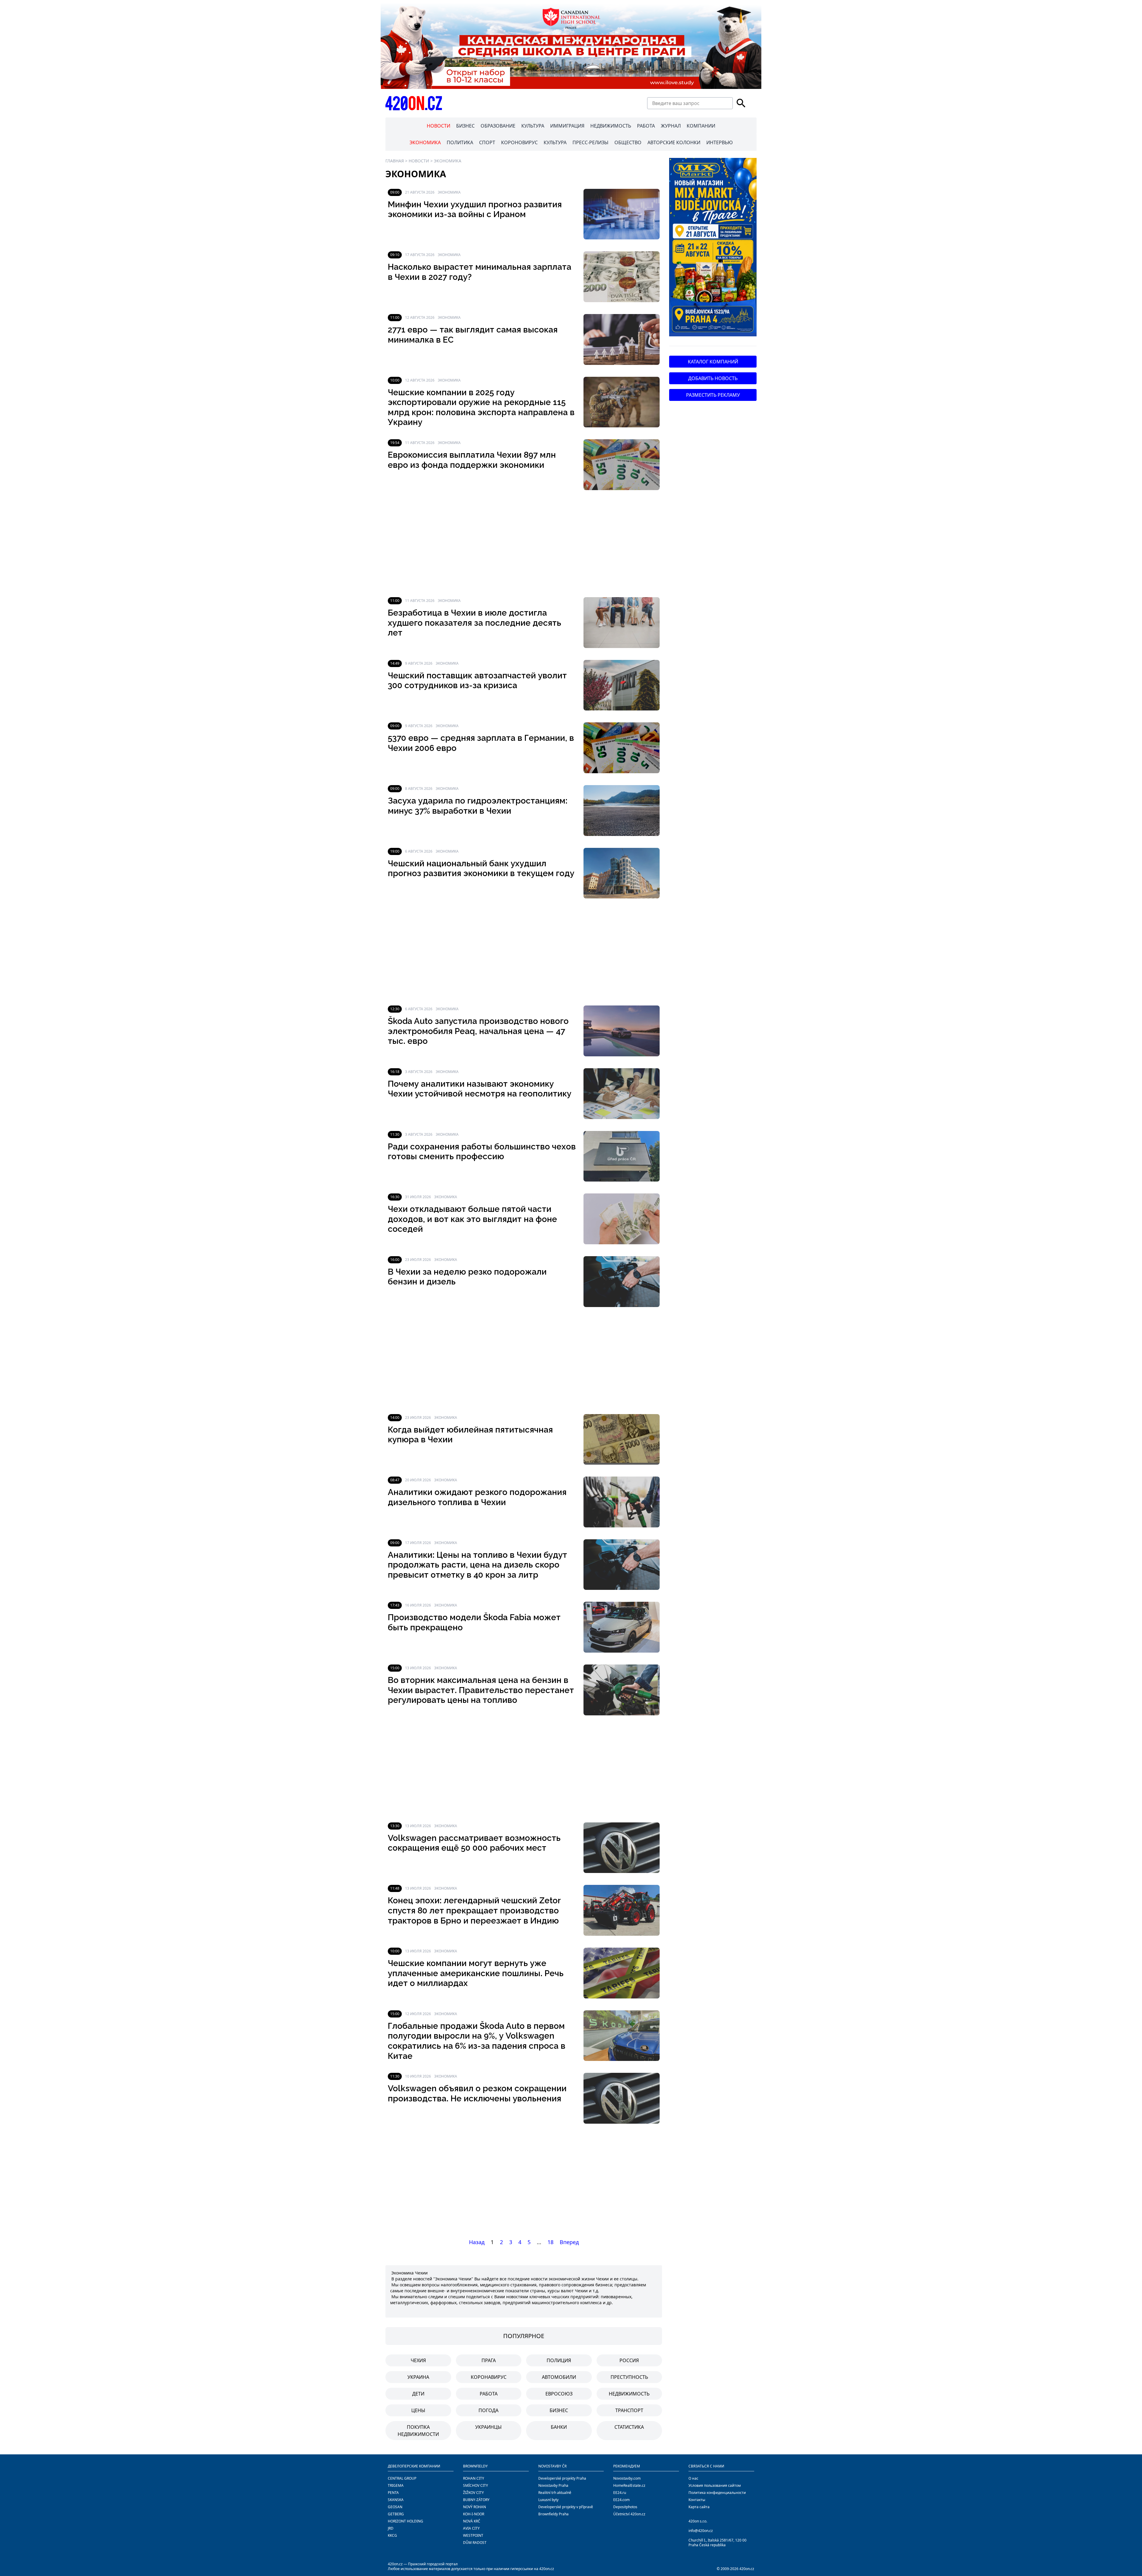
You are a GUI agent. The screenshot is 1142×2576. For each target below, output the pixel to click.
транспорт (629, 2410)
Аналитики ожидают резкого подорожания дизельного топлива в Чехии (477, 1497)
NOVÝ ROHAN (474, 2507)
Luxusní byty (548, 2500)
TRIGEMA (396, 2485)
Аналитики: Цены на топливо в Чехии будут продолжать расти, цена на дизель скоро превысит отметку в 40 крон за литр (477, 1565)
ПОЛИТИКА (460, 142)
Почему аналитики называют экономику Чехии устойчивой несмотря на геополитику (480, 1089)
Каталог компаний (713, 362)
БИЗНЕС (465, 126)
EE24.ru (620, 2493)
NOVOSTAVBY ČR (552, 2466)
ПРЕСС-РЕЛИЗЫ (590, 142)
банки (559, 2427)
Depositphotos (625, 2507)
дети (418, 2394)
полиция (559, 2360)
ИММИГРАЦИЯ (567, 126)
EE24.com (621, 2500)
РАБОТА (646, 126)
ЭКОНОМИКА (425, 142)
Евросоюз (559, 2394)
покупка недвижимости (418, 2431)
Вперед (569, 2242)
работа (489, 2394)
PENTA (393, 2493)
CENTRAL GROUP (402, 2478)
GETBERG (396, 2514)
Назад (477, 2242)
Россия (629, 2360)
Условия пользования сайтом (715, 2485)
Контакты (697, 2500)
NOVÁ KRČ (472, 2521)
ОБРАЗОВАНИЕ (498, 126)
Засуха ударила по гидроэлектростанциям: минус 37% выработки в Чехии (478, 806)
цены (418, 2410)
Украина (418, 2377)
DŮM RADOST (475, 2543)
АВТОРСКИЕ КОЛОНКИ (674, 142)
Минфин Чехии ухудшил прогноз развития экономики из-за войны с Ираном (475, 210)
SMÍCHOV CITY (476, 2485)
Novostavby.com (627, 2478)
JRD (391, 2528)
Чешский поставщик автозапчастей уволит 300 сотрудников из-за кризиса (477, 681)
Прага (489, 2360)
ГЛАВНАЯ (395, 161)
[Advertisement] (524, 544)
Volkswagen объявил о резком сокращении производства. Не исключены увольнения (477, 2093)
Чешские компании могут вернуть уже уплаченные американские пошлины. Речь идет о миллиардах (476, 1973)
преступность (629, 2377)
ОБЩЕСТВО (628, 142)
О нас (693, 2478)
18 (550, 2242)
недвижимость (629, 2394)
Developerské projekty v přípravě (566, 2507)
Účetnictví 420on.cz (629, 2514)
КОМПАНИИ (701, 126)
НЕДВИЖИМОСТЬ (611, 126)
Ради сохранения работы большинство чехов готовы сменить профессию (482, 1152)
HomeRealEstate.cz (629, 2485)
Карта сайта (699, 2507)
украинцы (488, 2427)
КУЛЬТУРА (533, 126)
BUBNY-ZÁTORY (476, 2500)
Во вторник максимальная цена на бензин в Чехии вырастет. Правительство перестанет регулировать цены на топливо (481, 1690)
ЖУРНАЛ (671, 126)
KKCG (392, 2535)
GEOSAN (395, 2507)
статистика (629, 2427)
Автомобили (559, 2377)
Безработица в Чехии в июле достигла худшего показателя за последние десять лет (474, 623)
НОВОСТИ (439, 126)
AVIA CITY (471, 2528)
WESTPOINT (473, 2535)
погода (488, 2410)
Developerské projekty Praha (562, 2478)
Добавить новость (713, 378)
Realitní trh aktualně (555, 2493)
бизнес (559, 2410)
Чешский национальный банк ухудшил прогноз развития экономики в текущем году (481, 869)
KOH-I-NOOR (474, 2514)
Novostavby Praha (553, 2485)
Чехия (418, 2360)
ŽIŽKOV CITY (473, 2493)
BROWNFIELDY (475, 2466)
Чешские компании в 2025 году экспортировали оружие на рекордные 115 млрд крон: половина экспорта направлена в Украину (481, 407)
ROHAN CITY (474, 2478)
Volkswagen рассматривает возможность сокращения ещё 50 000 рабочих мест (474, 1843)
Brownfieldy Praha (553, 2514)
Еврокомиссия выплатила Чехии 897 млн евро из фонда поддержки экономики (472, 460)
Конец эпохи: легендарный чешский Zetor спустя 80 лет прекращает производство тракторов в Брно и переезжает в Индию (474, 1910)
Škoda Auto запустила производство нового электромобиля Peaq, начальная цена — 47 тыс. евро (478, 1031)
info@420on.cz (701, 2531)
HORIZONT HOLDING (405, 2521)
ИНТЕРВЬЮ (720, 142)
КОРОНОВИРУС (519, 142)
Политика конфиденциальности (717, 2493)
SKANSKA (396, 2500)
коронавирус (489, 2377)
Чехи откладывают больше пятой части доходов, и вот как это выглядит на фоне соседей (472, 1219)
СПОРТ (487, 142)
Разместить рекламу (713, 395)
